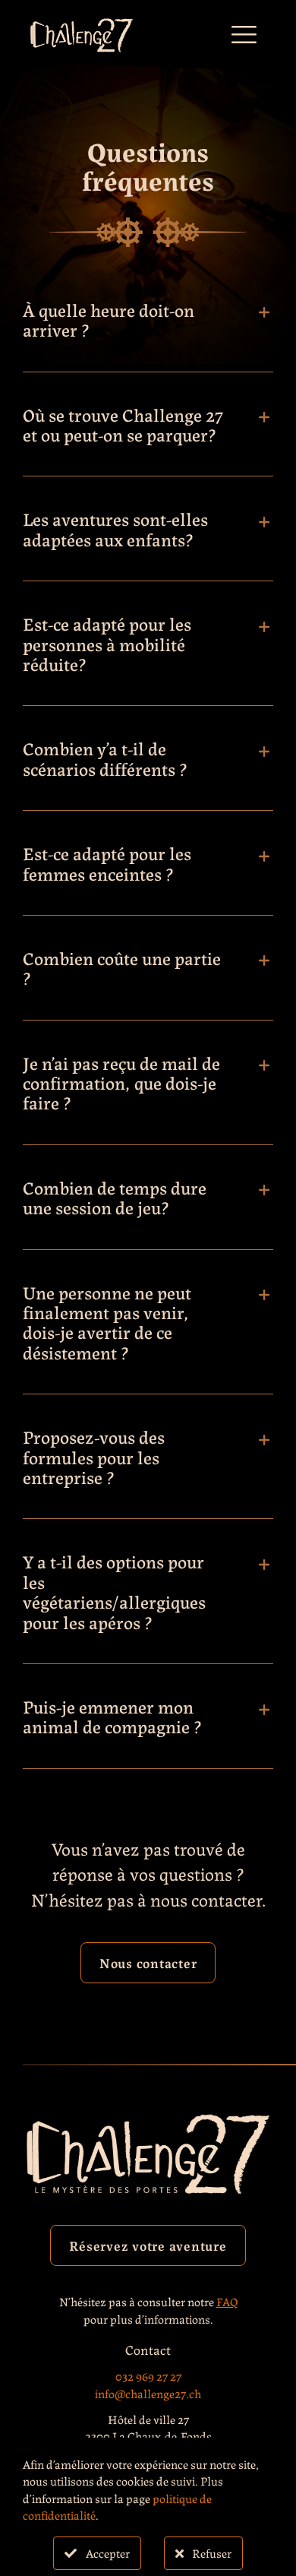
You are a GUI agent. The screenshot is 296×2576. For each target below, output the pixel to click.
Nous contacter (148, 1962)
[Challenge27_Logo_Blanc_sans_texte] (82, 25)
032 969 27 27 (148, 2376)
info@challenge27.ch (148, 2393)
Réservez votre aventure (148, 2245)
